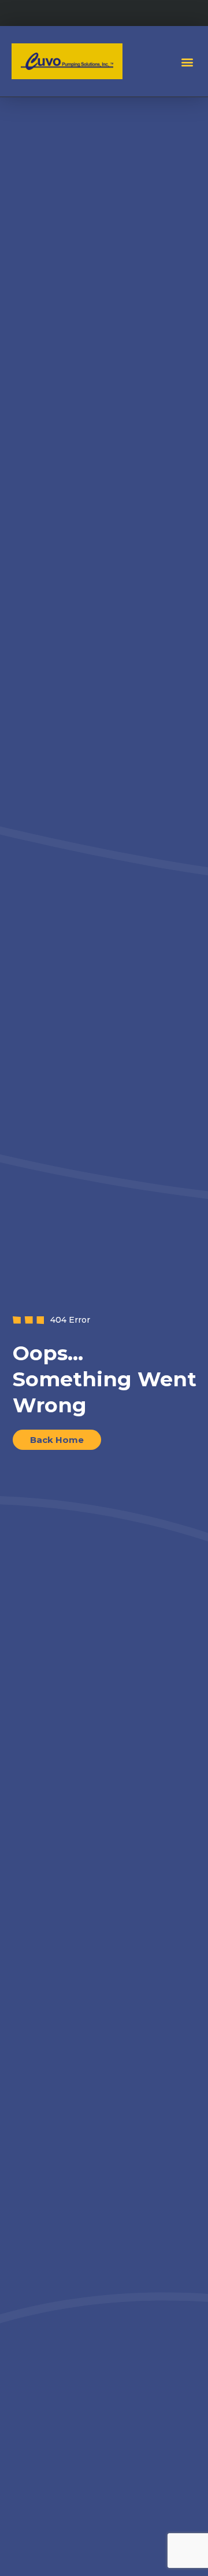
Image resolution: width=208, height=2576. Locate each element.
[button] (187, 62)
